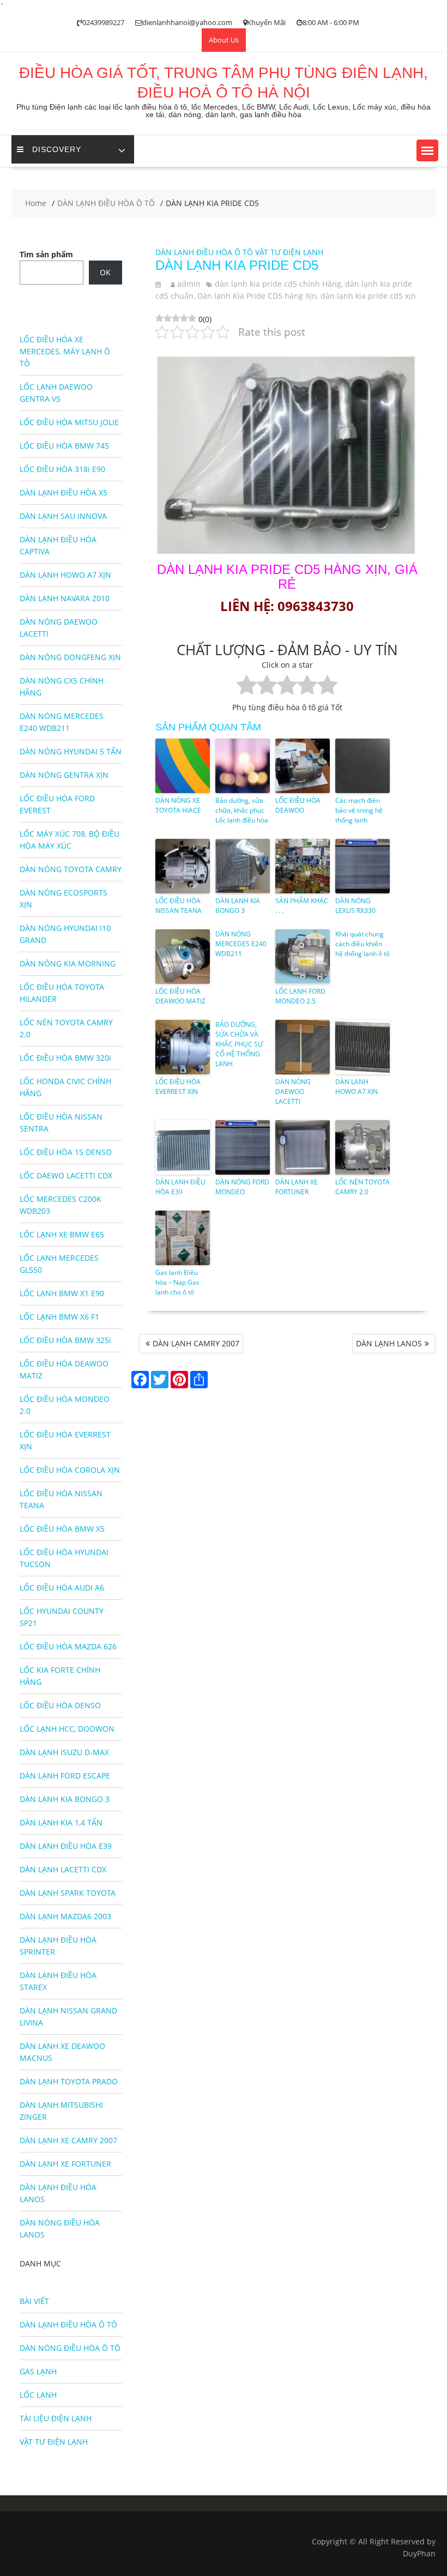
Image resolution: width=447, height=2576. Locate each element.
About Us (224, 40)
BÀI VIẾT (34, 2301)
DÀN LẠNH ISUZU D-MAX (64, 1752)
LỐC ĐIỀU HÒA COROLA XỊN (70, 1470)
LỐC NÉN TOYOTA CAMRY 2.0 (363, 1187)
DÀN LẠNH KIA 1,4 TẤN (61, 1822)
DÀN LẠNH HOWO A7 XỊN (357, 1087)
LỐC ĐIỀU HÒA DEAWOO (298, 805)
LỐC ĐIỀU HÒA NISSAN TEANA (179, 906)
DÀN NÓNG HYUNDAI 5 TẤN (71, 751)
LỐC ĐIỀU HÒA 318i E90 (62, 469)
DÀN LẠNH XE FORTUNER (297, 1187)
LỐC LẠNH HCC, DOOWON (67, 1729)
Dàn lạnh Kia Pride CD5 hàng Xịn (257, 296)
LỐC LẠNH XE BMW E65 (62, 1234)
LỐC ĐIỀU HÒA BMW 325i (65, 1340)
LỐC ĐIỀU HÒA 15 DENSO (66, 1152)
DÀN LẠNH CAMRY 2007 (196, 1343)
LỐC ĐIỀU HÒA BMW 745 (64, 446)
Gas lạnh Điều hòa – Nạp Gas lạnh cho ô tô (177, 1282)
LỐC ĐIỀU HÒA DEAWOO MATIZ (180, 996)
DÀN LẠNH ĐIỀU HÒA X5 (64, 492)
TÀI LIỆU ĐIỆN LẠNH (56, 2418)
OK (105, 272)
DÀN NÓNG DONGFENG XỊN (70, 657)
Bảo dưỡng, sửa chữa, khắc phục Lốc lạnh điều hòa (242, 810)
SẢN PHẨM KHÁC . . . (302, 906)
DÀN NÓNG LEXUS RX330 (355, 906)
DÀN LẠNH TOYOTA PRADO (69, 2081)
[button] (427, 150)
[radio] (247, 687)
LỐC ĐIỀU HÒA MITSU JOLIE (69, 422)
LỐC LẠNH (38, 2395)
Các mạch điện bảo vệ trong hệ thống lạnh (359, 810)
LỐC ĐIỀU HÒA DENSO (60, 1705)
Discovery (57, 149)
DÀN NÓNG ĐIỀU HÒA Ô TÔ (70, 2348)
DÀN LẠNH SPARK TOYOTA (68, 1893)
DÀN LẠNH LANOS (389, 1343)
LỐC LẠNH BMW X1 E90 (62, 1293)
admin (189, 284)
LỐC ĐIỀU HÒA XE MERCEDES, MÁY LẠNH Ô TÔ (65, 351)
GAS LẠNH (38, 2371)
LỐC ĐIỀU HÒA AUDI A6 (62, 1588)
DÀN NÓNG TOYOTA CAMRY (71, 869)
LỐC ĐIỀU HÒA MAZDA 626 (68, 1646)
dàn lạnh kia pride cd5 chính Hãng (278, 284)
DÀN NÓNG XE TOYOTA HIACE (178, 805)
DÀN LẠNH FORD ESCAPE (65, 1776)
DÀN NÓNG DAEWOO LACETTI (293, 1092)
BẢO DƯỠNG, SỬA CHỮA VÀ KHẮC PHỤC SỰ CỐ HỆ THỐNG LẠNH (239, 1044)
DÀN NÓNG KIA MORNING (68, 963)
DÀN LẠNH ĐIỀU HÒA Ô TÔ (204, 252)
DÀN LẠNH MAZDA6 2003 (65, 1916)
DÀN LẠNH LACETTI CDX (63, 1869)
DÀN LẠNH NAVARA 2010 (65, 598)
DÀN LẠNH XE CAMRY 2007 (68, 2140)
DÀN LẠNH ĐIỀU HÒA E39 (180, 1187)
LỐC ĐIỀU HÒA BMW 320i (65, 1058)
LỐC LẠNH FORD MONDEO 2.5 (300, 996)
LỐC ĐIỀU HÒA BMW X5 (62, 1529)
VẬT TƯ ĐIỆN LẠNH (289, 252)
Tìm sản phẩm (46, 254)
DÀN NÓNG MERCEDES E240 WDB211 (241, 944)
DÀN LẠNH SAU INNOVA (63, 516)
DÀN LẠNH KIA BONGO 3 (238, 906)
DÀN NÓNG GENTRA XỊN (64, 775)
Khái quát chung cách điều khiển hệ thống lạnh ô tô (363, 944)
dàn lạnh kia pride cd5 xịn (368, 296)
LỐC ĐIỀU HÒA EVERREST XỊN (178, 1087)
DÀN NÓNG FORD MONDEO (242, 1187)
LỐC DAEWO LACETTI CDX (66, 1175)
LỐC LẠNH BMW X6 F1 (59, 1317)
